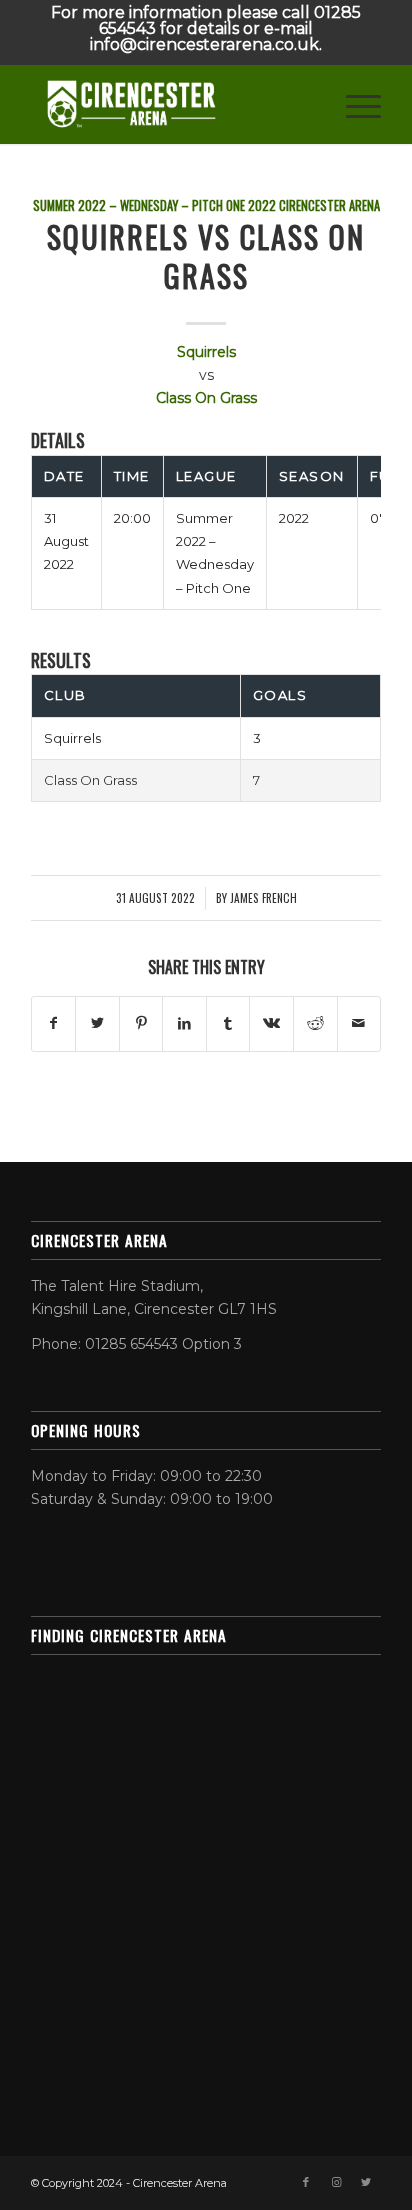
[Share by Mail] (359, 1023)
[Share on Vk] (271, 1023)
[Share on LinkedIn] (184, 1023)
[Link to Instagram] (336, 2182)
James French (263, 897)
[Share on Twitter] (97, 1023)
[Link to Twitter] (366, 2182)
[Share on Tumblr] (228, 1023)
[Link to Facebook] (306, 2182)
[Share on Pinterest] (141, 1023)
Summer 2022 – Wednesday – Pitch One (139, 205)
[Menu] (353, 104)
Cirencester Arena (329, 205)
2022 (262, 205)
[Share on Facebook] (54, 1023)
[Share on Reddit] (315, 1023)
